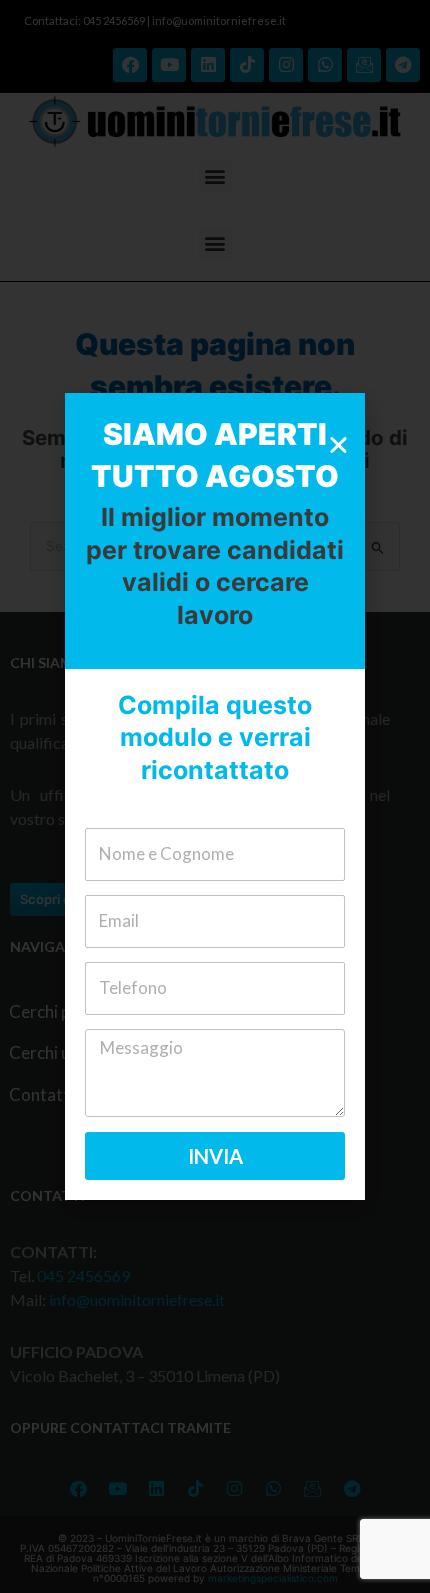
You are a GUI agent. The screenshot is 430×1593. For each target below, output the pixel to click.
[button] (338, 444)
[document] (215, 796)
